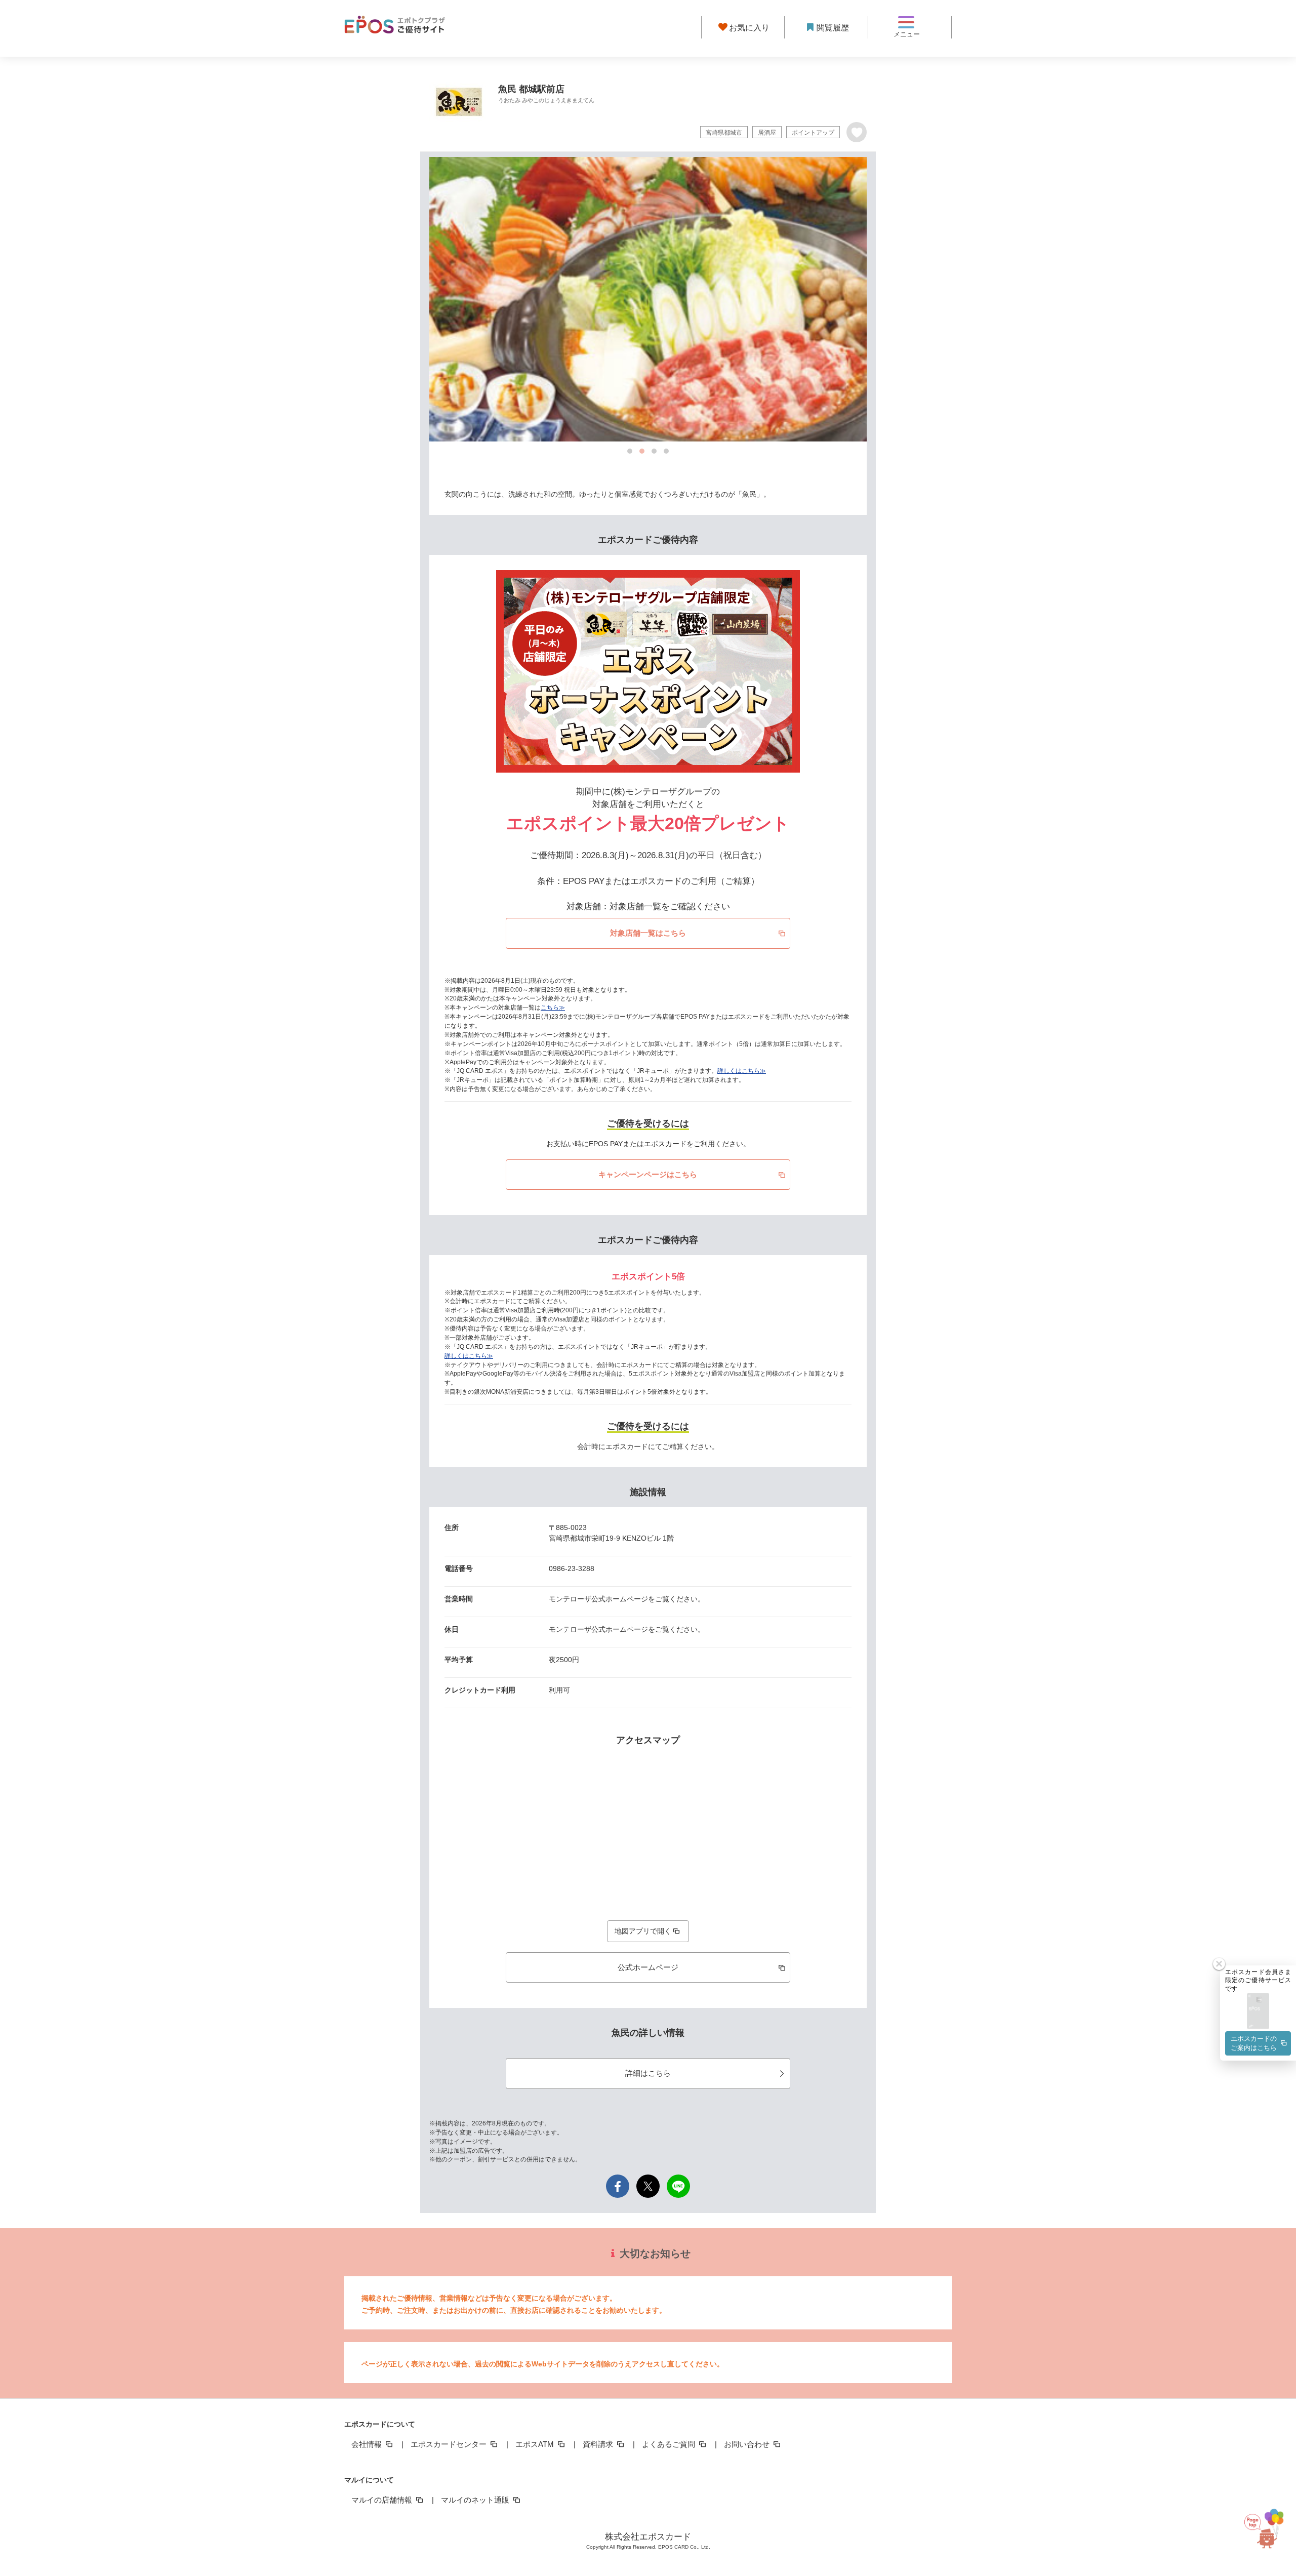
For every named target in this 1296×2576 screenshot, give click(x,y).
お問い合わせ (748, 2444)
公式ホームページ (648, 1967)
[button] (1258, 2012)
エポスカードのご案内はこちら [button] (1254, 2043)
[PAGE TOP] (1266, 2530)
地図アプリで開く (643, 1931)
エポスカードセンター (450, 2444)
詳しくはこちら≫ (742, 1071)
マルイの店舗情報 (383, 2500)
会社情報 (368, 2444)
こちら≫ (553, 1008)
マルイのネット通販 (476, 2500)
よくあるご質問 (670, 2444)
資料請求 (599, 2444)
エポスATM (536, 2444)
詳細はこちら (648, 2073)
